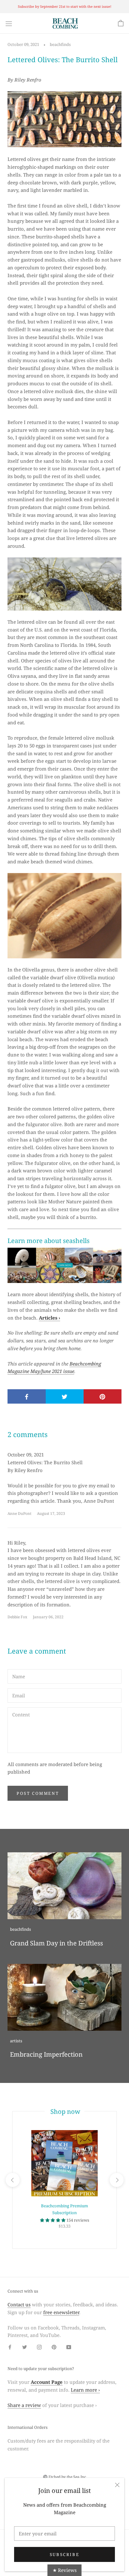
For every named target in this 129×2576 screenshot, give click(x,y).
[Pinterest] (54, 2346)
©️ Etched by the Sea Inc (64, 2477)
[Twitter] (25, 2346)
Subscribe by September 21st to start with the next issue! (65, 6)
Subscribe (64, 2554)
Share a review (24, 2405)
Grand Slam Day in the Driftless (57, 1943)
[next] (116, 2180)
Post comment (38, 1793)
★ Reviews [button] (65, 2570)
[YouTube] (69, 2346)
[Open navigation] (9, 23)
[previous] (12, 2180)
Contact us (19, 2304)
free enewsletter (61, 2312)
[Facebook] (10, 2346)
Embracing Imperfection (46, 2054)
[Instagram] (39, 2346)
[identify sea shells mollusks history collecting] (64, 1266)
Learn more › (85, 2390)
